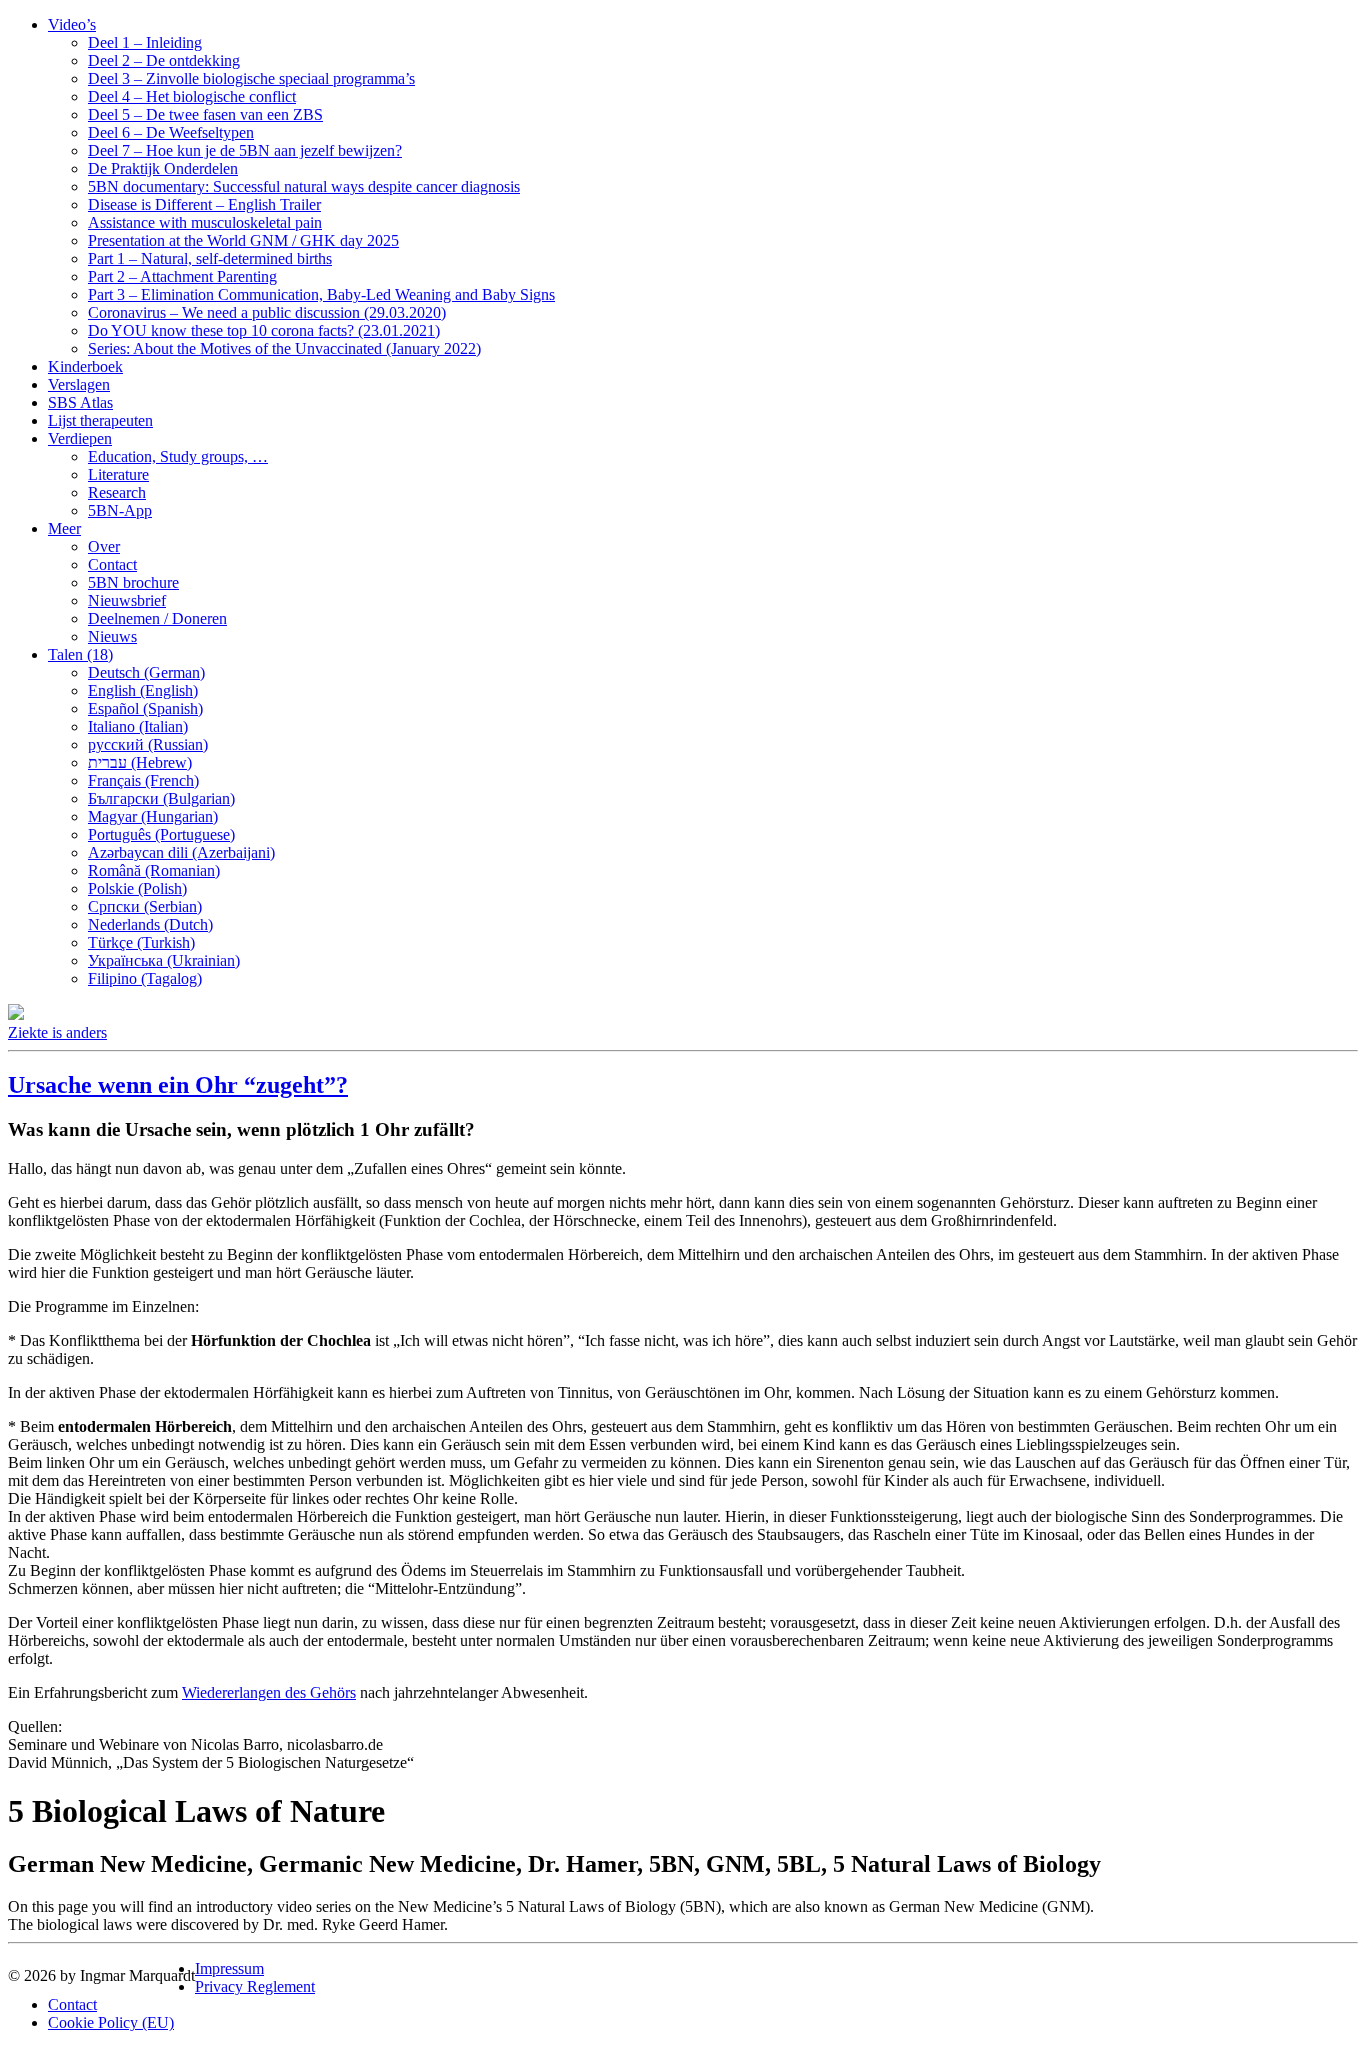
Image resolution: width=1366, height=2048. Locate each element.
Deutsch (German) (146, 672)
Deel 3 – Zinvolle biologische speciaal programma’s (251, 78)
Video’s (72, 24)
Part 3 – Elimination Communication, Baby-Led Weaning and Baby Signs (321, 294)
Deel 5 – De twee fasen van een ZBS (205, 114)
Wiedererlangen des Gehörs (269, 1692)
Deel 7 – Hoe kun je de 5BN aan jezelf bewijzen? (245, 150)
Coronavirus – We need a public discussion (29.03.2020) (267, 312)
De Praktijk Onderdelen (163, 168)
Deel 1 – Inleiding (145, 42)
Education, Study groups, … (178, 456)
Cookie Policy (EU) (111, 2022)
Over (104, 546)
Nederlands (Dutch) (150, 924)
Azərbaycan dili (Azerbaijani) (181, 852)
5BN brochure (133, 582)
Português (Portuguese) (161, 834)
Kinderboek (85, 366)
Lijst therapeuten (100, 420)
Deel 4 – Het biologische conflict (192, 96)
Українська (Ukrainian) (164, 960)
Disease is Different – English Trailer (204, 204)
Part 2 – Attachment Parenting (182, 276)
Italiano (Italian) (138, 726)
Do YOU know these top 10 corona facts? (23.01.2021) (264, 330)
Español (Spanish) (145, 708)
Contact (112, 564)
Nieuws (112, 636)
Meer (64, 528)
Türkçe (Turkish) (141, 942)
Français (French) (143, 780)
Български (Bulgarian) (161, 798)
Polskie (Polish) (137, 888)
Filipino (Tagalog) (145, 978)
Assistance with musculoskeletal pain (205, 222)
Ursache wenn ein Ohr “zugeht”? (178, 1085)
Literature (118, 474)
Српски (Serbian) (145, 906)
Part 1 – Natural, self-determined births (210, 258)
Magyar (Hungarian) (153, 816)
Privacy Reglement (255, 1986)
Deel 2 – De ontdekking (164, 60)
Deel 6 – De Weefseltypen (171, 132)
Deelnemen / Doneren (157, 618)
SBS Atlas (80, 402)
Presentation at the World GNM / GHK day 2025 (243, 240)
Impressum (229, 1968)
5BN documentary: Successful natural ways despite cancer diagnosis (304, 186)
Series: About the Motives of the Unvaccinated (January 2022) (284, 348)
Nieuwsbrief (127, 600)
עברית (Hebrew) (140, 762)
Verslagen (79, 384)
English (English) (143, 690)
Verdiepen (80, 438)
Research (117, 492)
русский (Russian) (148, 744)
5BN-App (120, 510)
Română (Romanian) (154, 870)
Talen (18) (80, 654)
